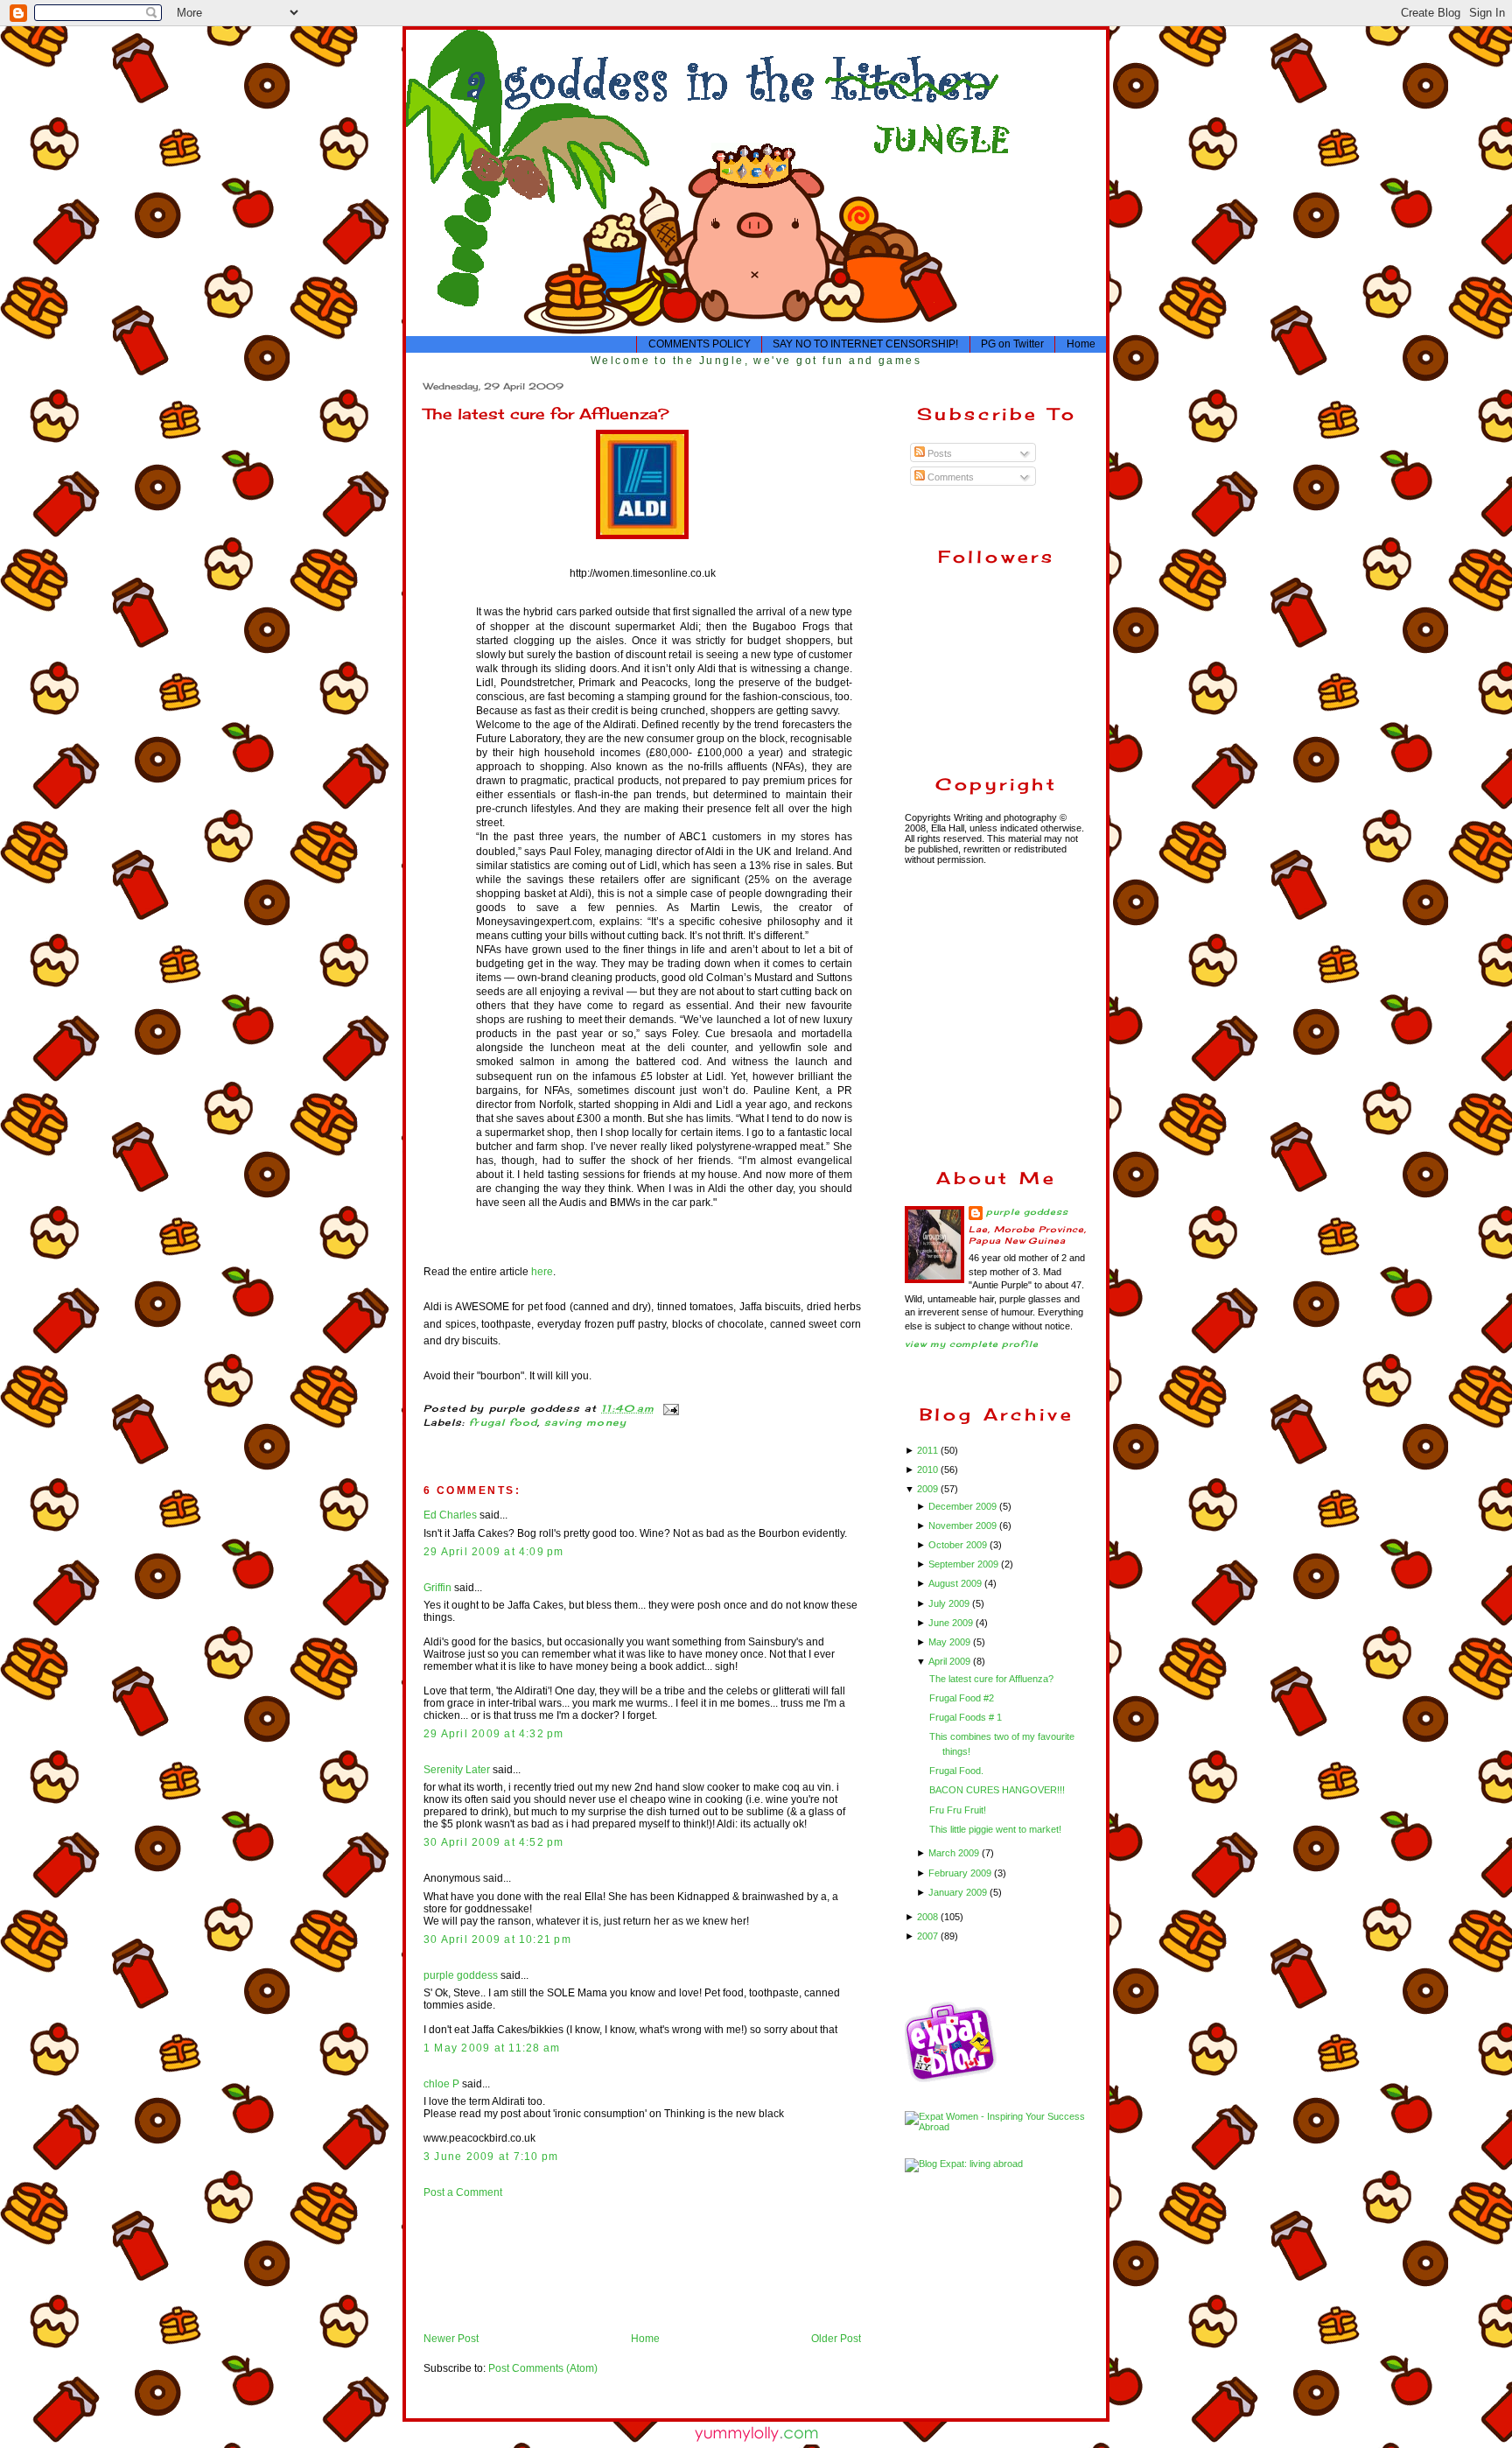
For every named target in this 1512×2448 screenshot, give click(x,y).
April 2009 (951, 1661)
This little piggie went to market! (995, 1829)
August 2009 (956, 1583)
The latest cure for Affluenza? (546, 414)
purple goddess (461, 1975)
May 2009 (951, 1642)
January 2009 (959, 1892)
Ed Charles (450, 1515)
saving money (585, 1423)
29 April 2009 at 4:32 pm (494, 1734)
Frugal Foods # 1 (966, 1717)
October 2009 (959, 1545)
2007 (929, 1936)
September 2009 (965, 1564)
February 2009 (961, 1873)
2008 (929, 1917)
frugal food (503, 1423)
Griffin (437, 1588)
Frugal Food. (956, 1771)
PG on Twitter (1012, 344)
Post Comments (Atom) (543, 2368)
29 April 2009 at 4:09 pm (494, 1552)
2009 (929, 1489)
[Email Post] (669, 1409)
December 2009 (964, 1506)
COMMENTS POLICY (700, 344)
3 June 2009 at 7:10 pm (491, 2157)
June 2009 (952, 1623)
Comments (949, 477)
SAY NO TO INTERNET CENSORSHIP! (865, 344)
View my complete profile (972, 1344)
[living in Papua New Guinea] (953, 2080)
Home (1081, 344)
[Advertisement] (478, 2265)
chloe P (441, 2084)
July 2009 (950, 1603)
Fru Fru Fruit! (958, 1810)
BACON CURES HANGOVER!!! (997, 1790)
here (542, 1272)
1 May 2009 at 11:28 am (492, 2048)
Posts (938, 453)
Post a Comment (463, 2192)
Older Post (836, 2339)
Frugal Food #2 (962, 1698)
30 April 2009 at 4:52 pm (494, 1842)
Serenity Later (457, 1770)
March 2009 (955, 1853)
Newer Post (451, 2339)
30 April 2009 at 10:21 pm (497, 1939)
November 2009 (964, 1526)
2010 (929, 1470)
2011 (929, 1450)
